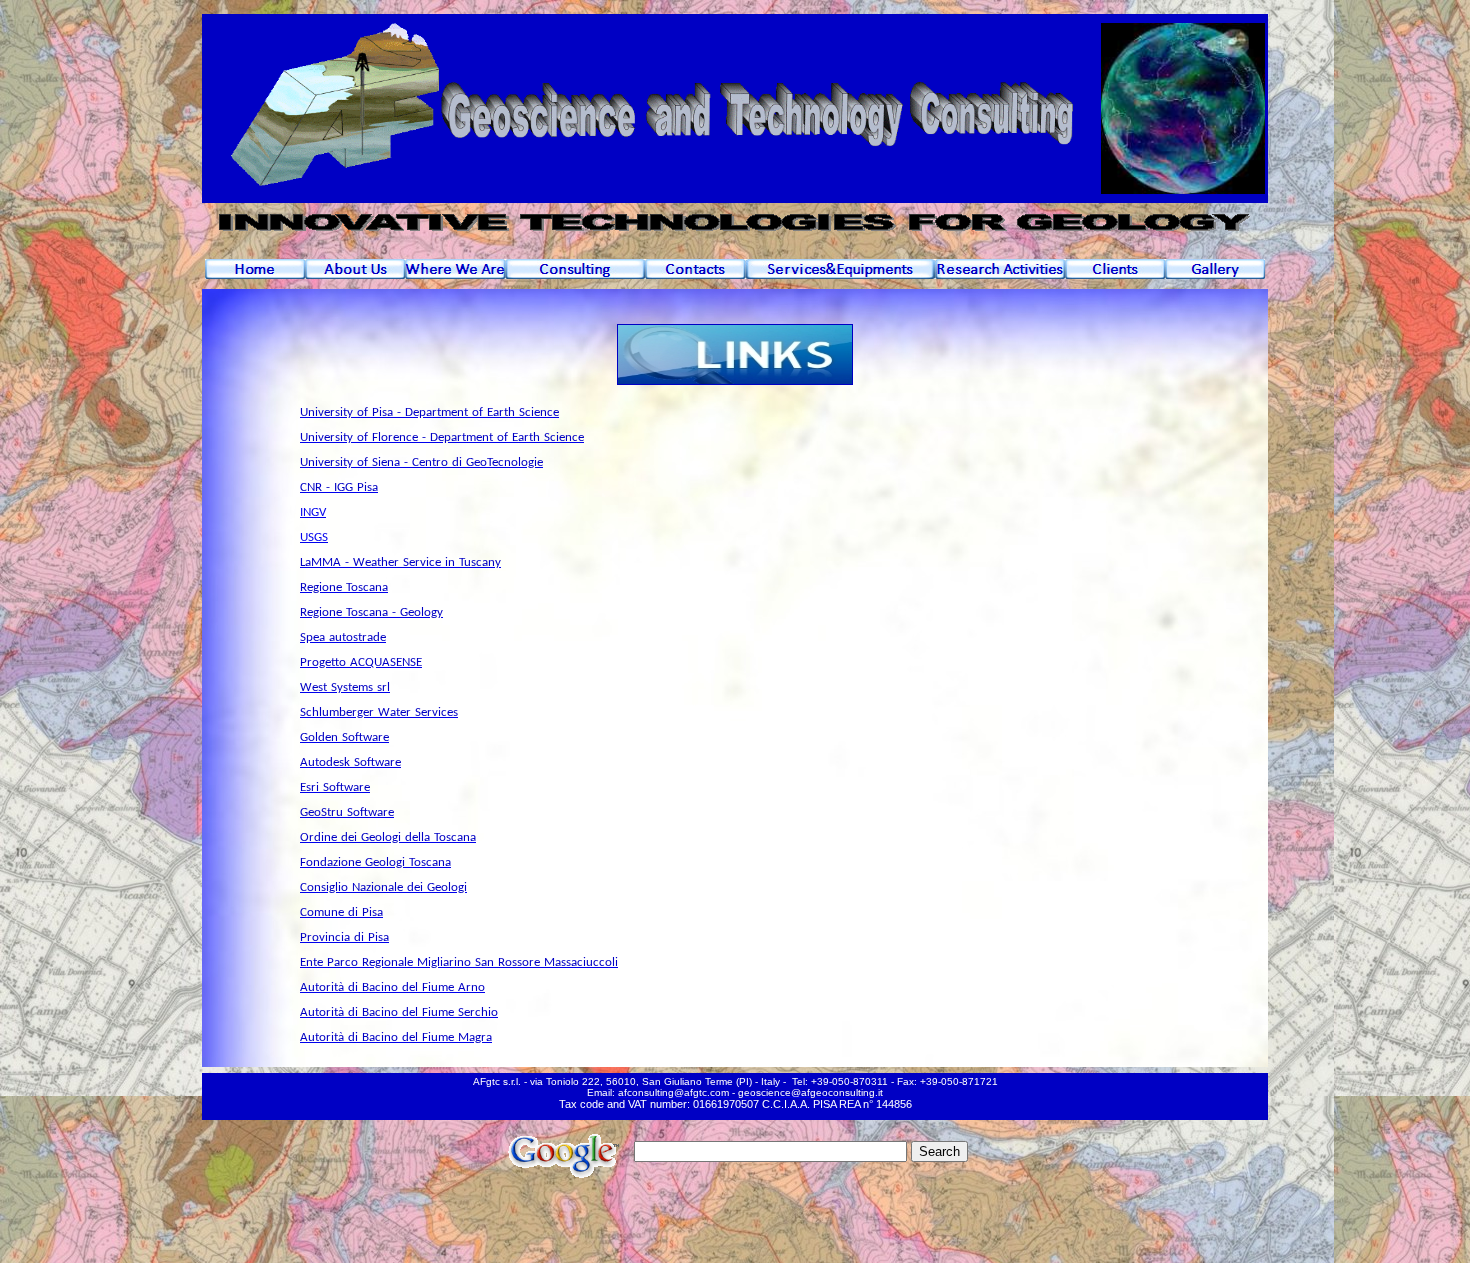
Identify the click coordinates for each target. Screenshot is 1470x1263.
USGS (314, 537)
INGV (313, 512)
